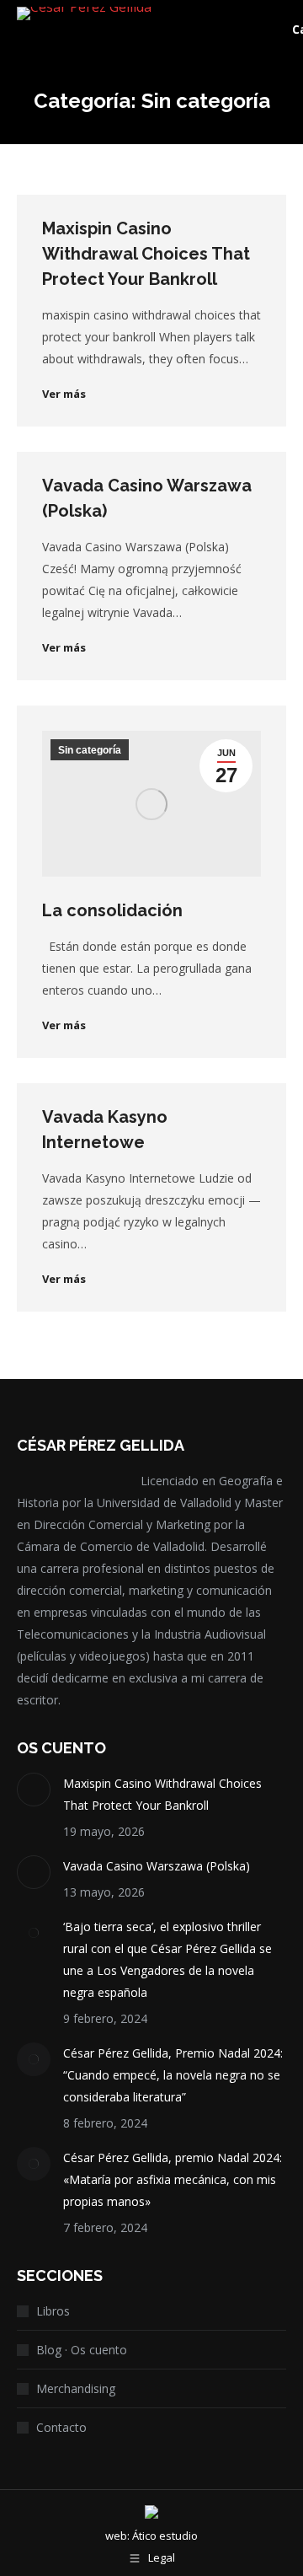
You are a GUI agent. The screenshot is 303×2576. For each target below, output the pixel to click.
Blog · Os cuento (82, 2350)
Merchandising (76, 2388)
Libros (53, 2311)
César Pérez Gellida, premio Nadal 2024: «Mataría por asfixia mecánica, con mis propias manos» (173, 2179)
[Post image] (34, 1790)
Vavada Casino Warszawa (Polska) (157, 1866)
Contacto (61, 2427)
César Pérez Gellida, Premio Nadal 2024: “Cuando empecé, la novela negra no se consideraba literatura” (173, 2075)
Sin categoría (90, 750)
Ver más (64, 394)
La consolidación (112, 910)
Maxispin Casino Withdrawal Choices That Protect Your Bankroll (146, 254)
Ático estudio (165, 2536)
